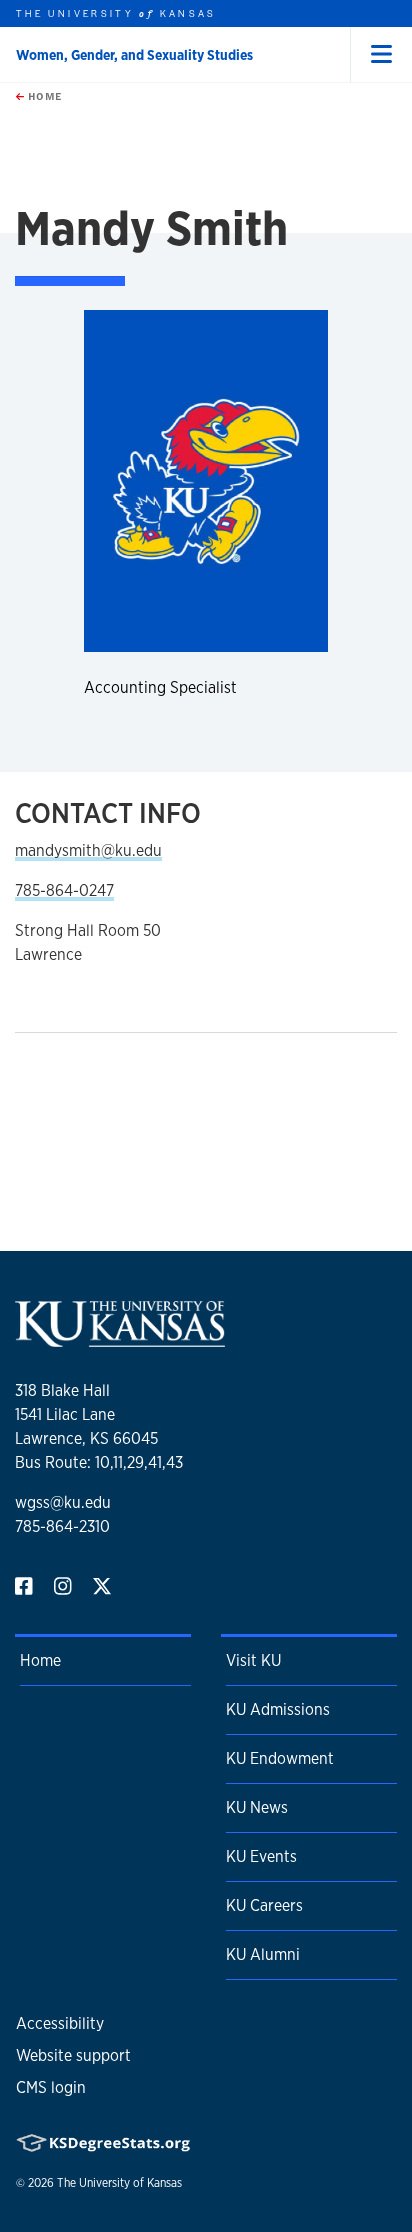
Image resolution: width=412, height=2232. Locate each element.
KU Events (261, 1856)
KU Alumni (263, 1954)
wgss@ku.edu (63, 1502)
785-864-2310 (62, 1526)
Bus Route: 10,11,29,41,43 (99, 1462)
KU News (257, 1807)
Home (43, 96)
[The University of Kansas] (120, 1338)
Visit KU (253, 1660)
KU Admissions (278, 1709)
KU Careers (264, 1905)
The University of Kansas (119, 2183)
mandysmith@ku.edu (88, 850)
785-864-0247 (64, 890)
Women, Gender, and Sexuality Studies (134, 55)
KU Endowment (280, 1758)
